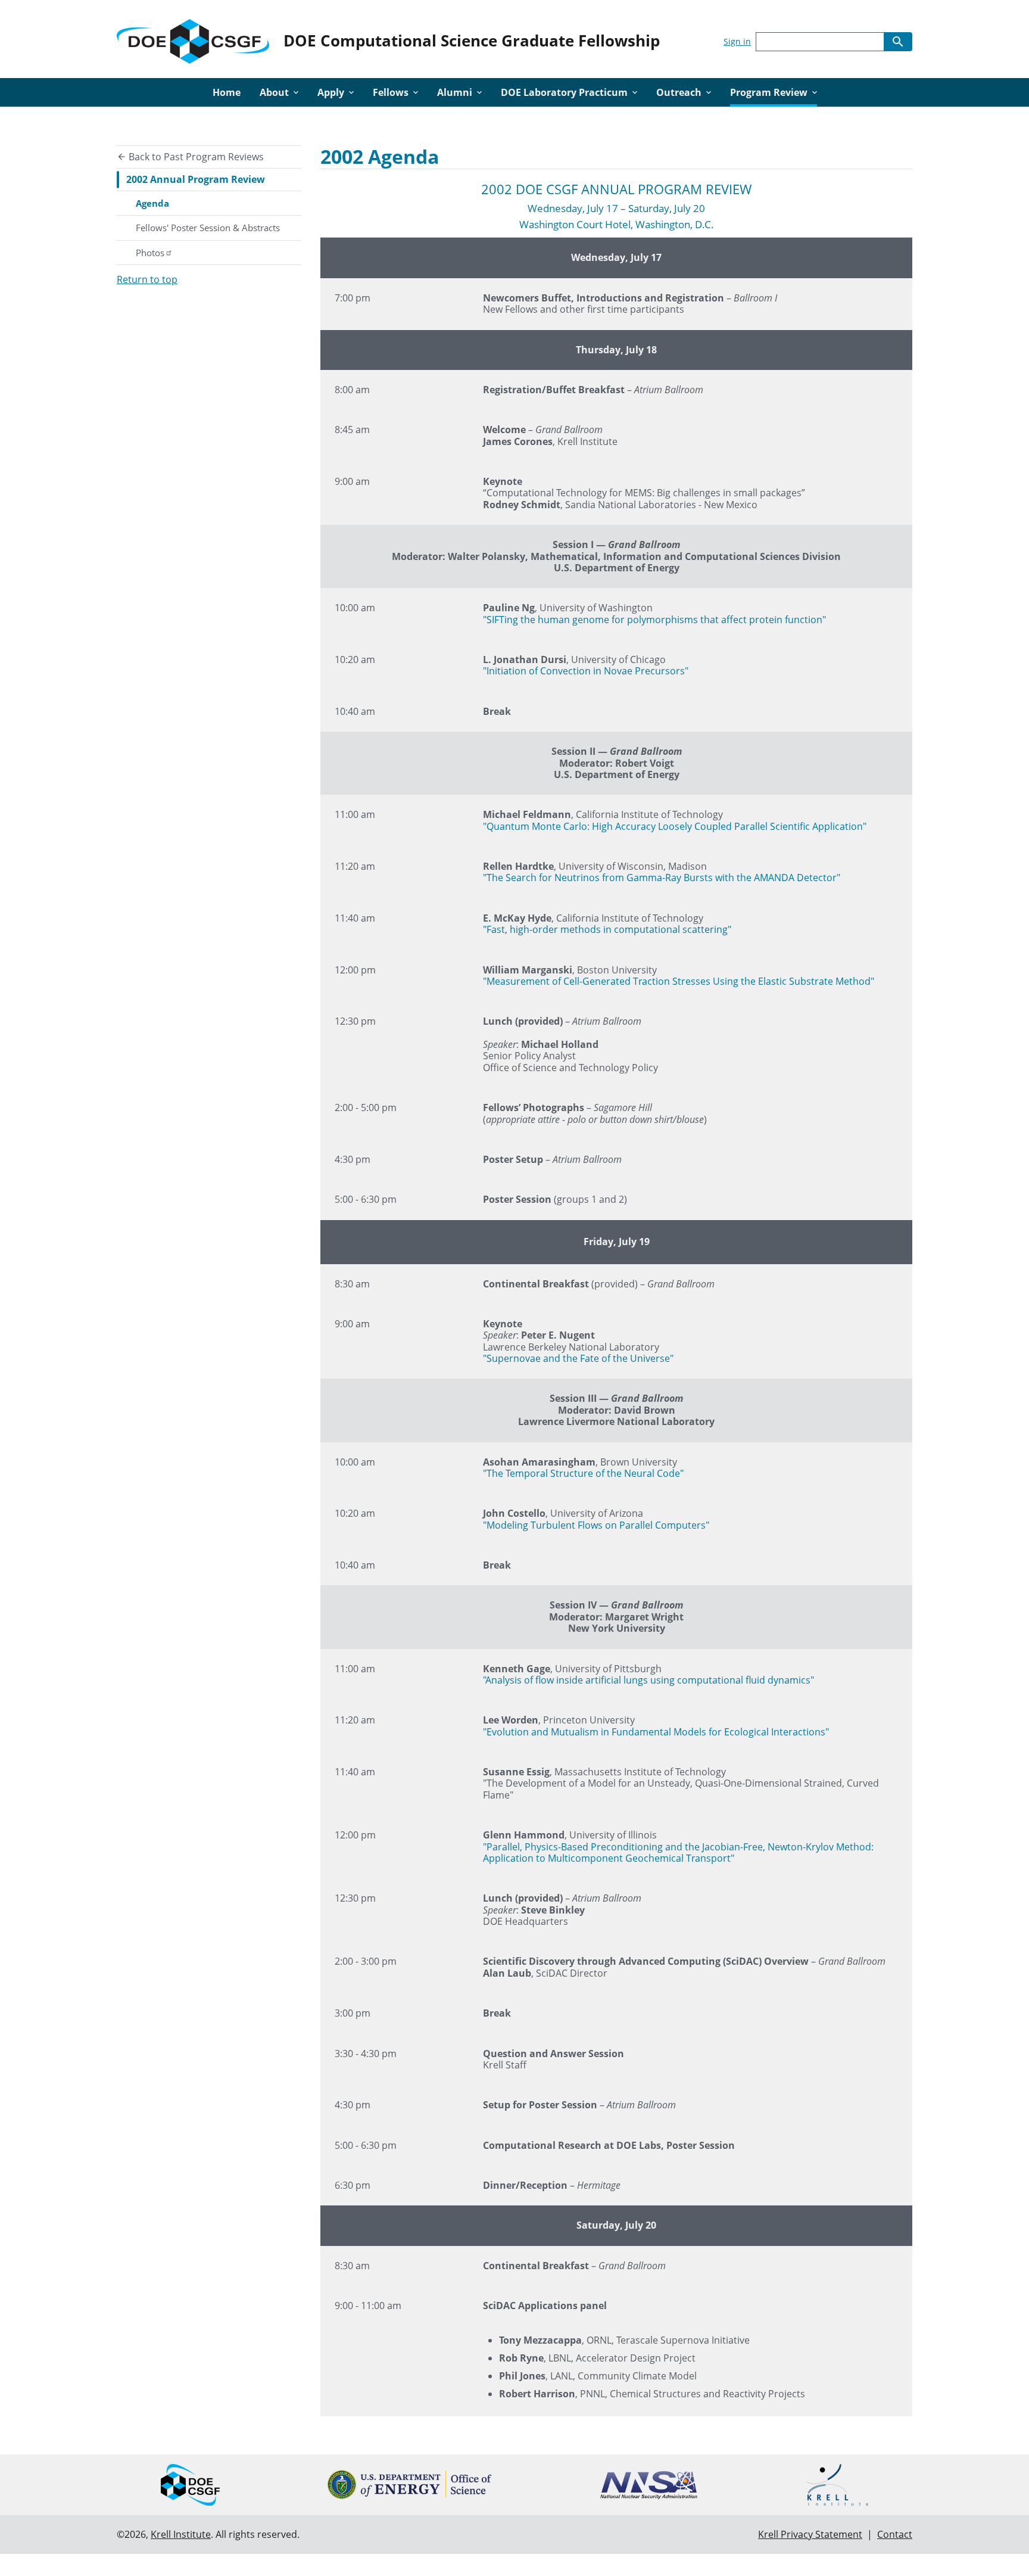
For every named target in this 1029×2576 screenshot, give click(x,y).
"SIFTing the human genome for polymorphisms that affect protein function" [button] (654, 620)
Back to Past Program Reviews (195, 157)
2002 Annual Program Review (196, 179)
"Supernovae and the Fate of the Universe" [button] (578, 1358)
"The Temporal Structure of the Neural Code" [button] (583, 1473)
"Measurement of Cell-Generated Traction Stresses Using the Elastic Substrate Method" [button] (679, 981)
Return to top (147, 279)
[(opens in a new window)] (409, 2485)
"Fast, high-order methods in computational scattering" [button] (607, 929)
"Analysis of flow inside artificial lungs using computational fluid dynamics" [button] (648, 1680)
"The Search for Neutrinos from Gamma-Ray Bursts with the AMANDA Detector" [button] (662, 878)
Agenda (152, 203)
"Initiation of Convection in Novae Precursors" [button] (586, 671)
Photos (150, 253)
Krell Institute (181, 2534)
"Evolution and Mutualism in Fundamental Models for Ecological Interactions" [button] (656, 1732)
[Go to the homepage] (193, 39)
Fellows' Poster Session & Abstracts (208, 228)
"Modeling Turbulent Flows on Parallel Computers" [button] (596, 1525)
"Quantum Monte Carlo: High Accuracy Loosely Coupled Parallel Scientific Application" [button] (675, 826)
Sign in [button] (737, 41)
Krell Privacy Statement (810, 2534)
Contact (895, 2534)
